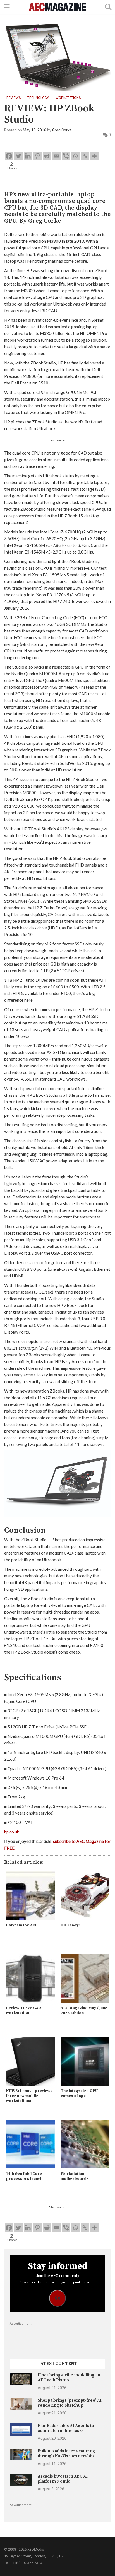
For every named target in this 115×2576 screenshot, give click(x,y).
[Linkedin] (28, 156)
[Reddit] (47, 156)
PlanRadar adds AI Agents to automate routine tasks (66, 2428)
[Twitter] (18, 156)
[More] (94, 156)
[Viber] (66, 156)
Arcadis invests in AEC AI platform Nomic (63, 2479)
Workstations (68, 98)
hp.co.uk (12, 1832)
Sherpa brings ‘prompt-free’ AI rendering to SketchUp (70, 2403)
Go (58, 2298)
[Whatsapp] (75, 156)
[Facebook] (9, 156)
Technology (38, 98)
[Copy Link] (85, 156)
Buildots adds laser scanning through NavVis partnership (66, 2454)
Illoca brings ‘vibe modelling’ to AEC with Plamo (69, 2378)
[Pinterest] (37, 156)
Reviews (14, 98)
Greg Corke (62, 130)
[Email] (56, 156)
